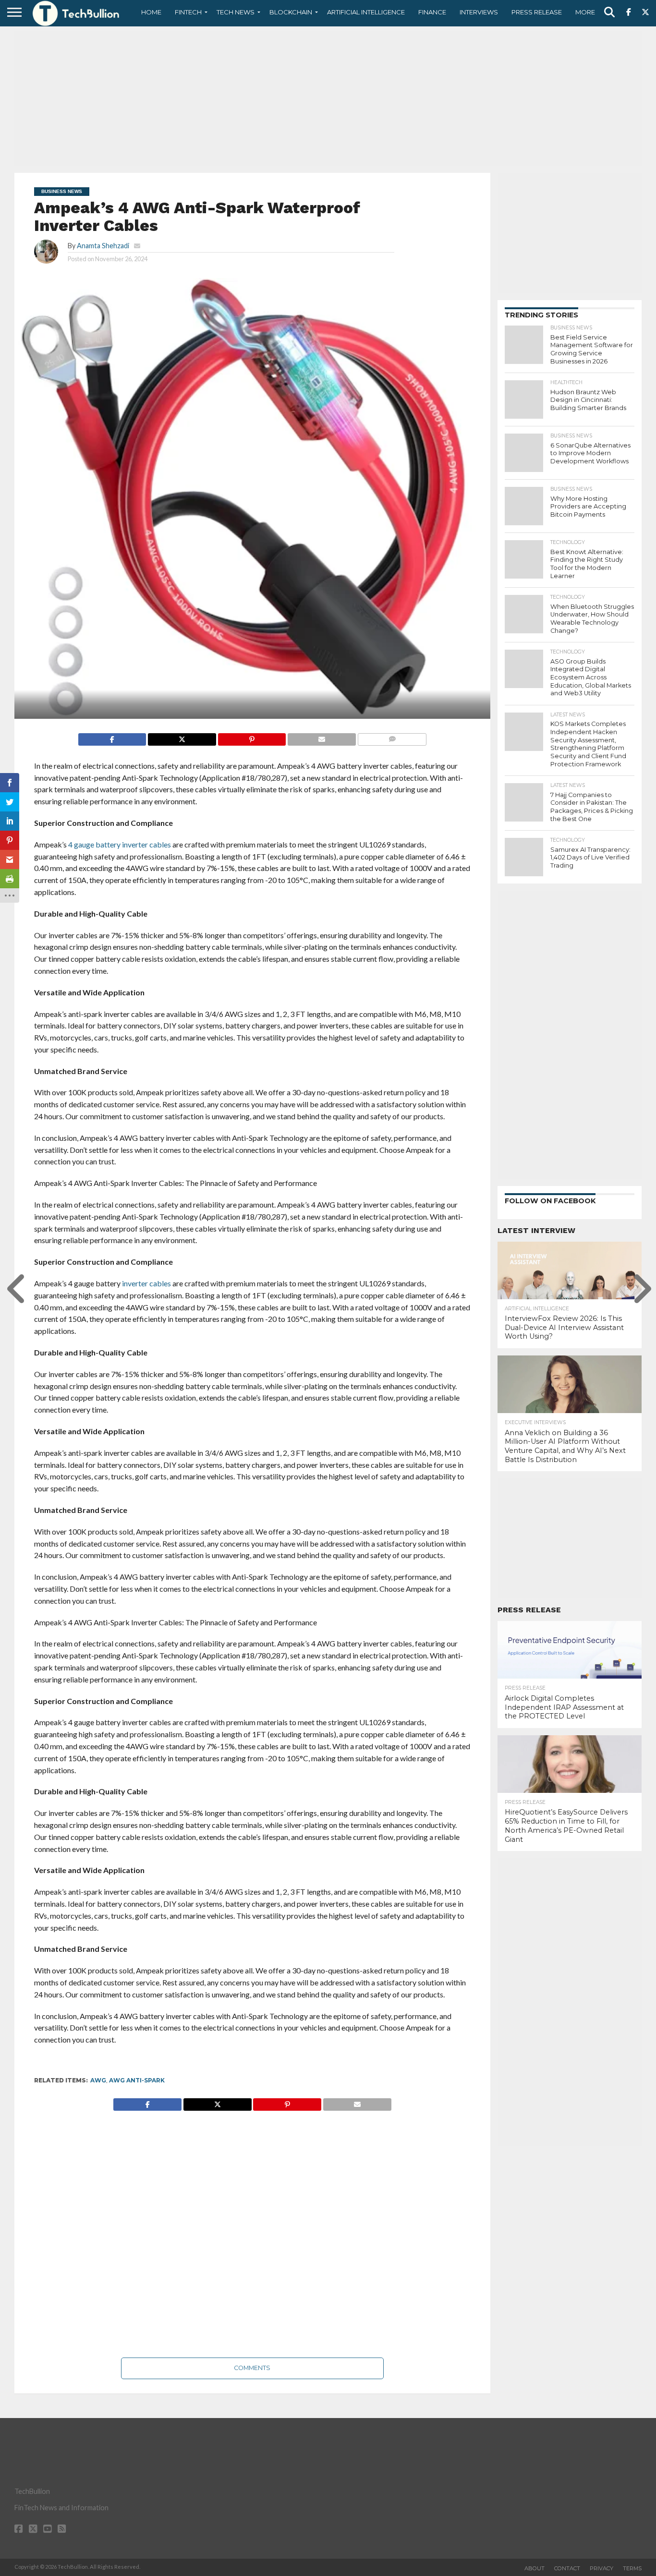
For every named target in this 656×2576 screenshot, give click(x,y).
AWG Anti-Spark (137, 2080)
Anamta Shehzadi (103, 246)
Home (151, 12)
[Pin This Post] (252, 737)
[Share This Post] (182, 737)
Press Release (537, 12)
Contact (567, 2568)
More (585, 12)
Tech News (236, 12)
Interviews (479, 12)
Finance (432, 12)
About (535, 2568)
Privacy (601, 2568)
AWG (98, 2080)
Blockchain (291, 12)
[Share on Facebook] (112, 737)
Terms (632, 2568)
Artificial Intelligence (366, 12)
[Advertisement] (328, 98)
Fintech (188, 12)
